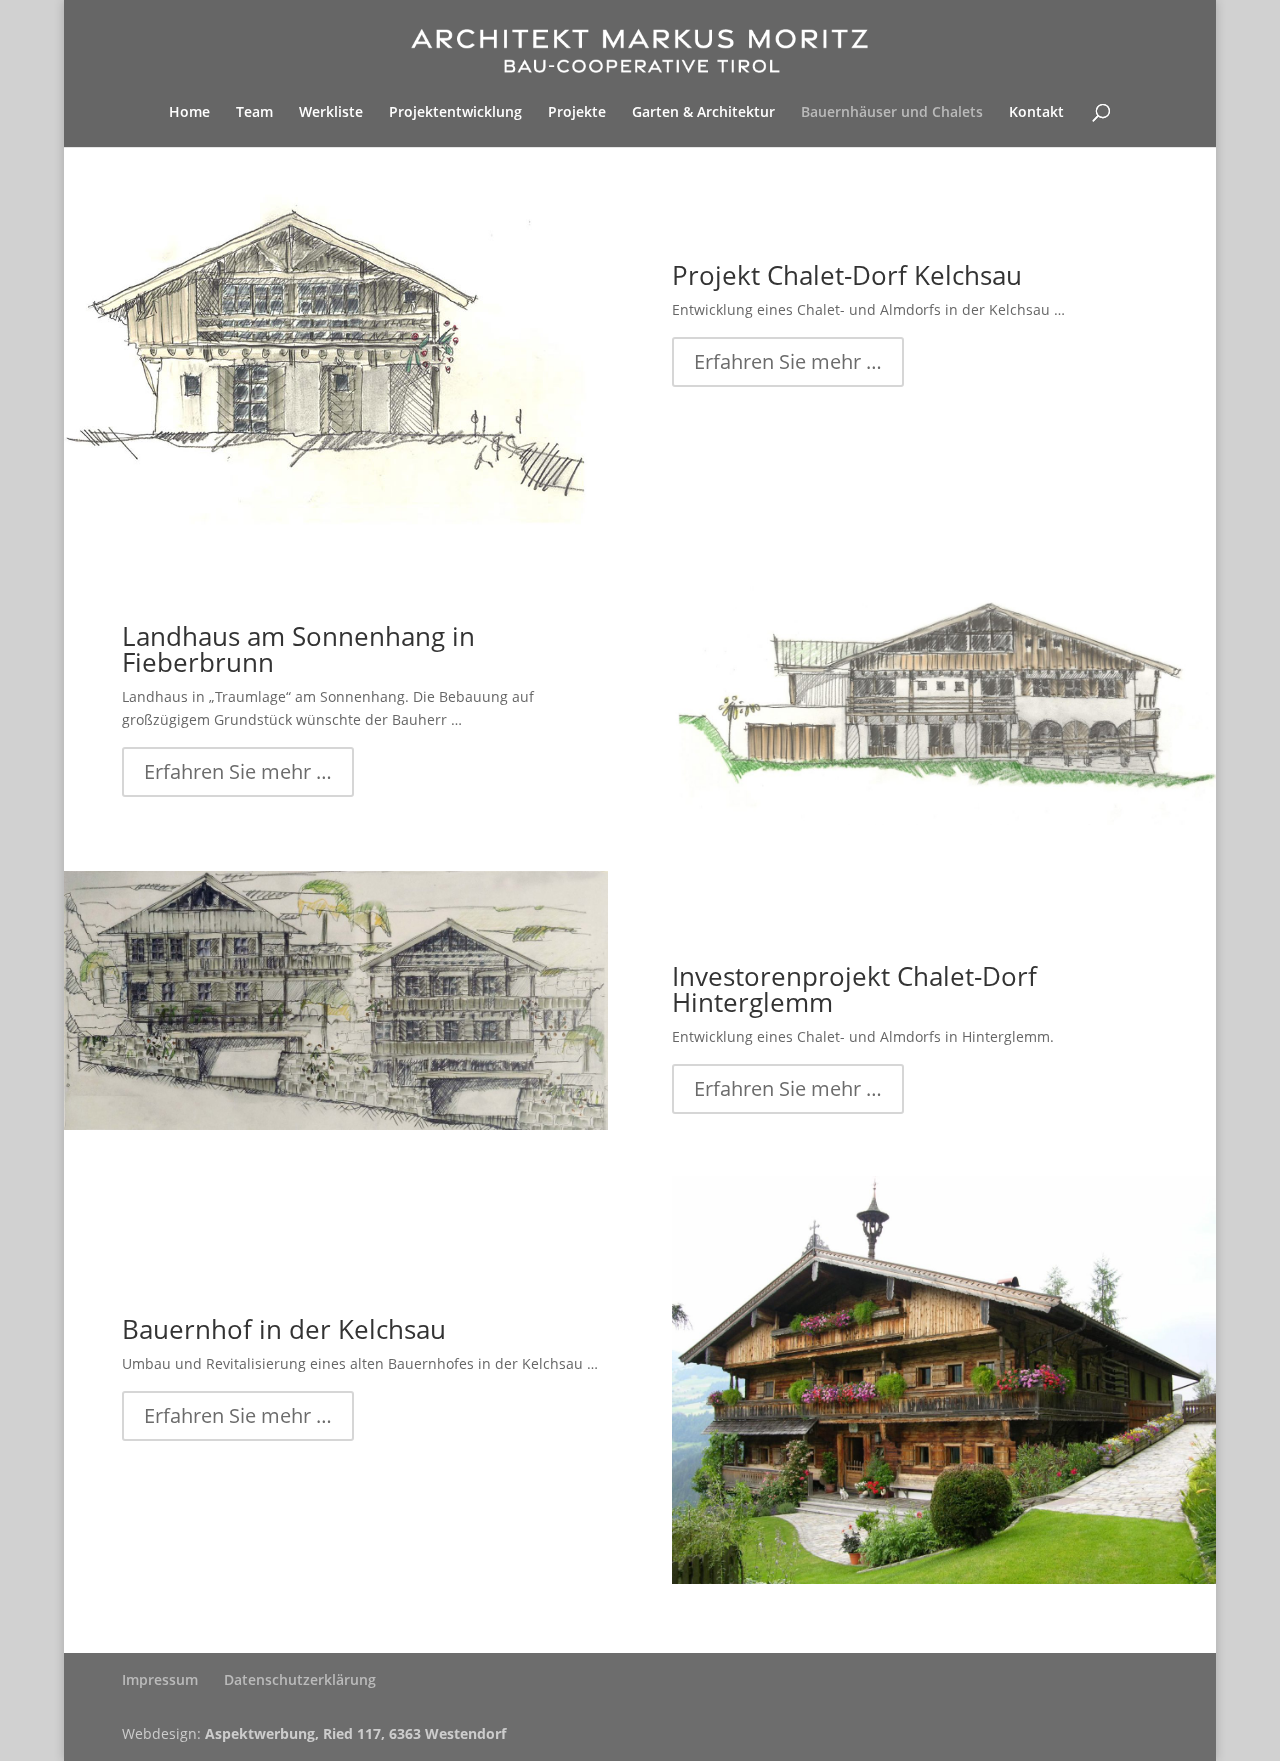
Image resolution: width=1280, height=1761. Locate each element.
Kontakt (1036, 113)
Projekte (577, 113)
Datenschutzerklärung (300, 1679)
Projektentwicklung (455, 113)
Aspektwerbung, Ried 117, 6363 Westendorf (355, 1733)
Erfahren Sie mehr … (788, 361)
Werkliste (331, 113)
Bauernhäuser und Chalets (892, 113)
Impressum (160, 1679)
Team (254, 113)
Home (189, 113)
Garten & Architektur (703, 113)
